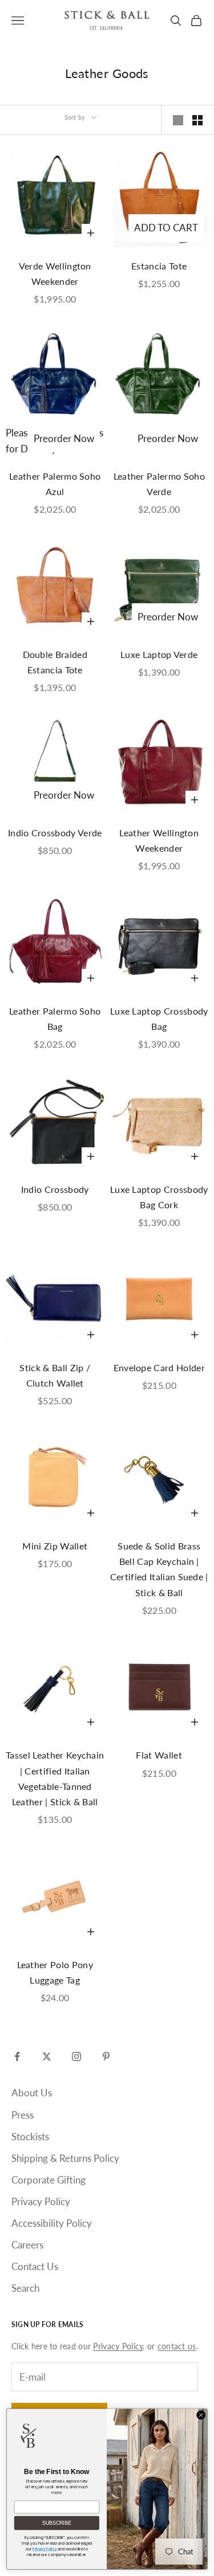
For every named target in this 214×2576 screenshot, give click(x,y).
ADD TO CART (166, 228)
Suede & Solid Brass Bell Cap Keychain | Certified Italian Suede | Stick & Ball (159, 1569)
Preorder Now (64, 438)
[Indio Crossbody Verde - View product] (55, 764)
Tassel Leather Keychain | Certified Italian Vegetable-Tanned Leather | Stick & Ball (55, 1778)
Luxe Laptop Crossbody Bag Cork (159, 1197)
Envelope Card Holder (159, 1367)
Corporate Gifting (49, 2180)
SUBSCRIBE (57, 2523)
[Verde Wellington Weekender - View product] (55, 197)
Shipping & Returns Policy (65, 2158)
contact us (177, 2346)
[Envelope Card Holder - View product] (160, 1299)
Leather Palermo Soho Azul (55, 484)
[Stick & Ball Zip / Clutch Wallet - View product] (55, 1299)
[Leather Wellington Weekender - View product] (160, 764)
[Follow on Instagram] (76, 2056)
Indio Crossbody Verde (55, 833)
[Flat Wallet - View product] (160, 1687)
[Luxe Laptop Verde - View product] (160, 586)
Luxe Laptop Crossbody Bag (159, 1019)
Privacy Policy (41, 2201)
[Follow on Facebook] (17, 2056)
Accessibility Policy (52, 2223)
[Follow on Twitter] (47, 2056)
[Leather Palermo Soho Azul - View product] (55, 376)
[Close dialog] (201, 2415)
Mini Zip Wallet (55, 1546)
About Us (32, 2093)
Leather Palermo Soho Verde (159, 484)
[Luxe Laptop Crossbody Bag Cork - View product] (160, 1121)
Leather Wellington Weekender (159, 840)
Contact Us (35, 2266)
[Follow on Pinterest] (106, 2056)
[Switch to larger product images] (178, 120)
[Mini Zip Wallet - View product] (55, 1478)
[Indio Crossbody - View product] (55, 1121)
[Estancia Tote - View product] (160, 197)
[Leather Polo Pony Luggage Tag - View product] (55, 1896)
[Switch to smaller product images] (197, 120)
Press (23, 2115)
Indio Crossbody (55, 1189)
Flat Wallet (159, 1755)
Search (25, 2288)
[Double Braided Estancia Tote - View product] (55, 586)
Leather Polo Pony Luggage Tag (55, 1972)
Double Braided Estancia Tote (55, 662)
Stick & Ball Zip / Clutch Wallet (55, 1375)
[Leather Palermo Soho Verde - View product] (160, 376)
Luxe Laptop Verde (159, 654)
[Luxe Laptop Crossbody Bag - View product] (160, 943)
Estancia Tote (159, 266)
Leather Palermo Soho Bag (55, 1019)
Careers (27, 2245)
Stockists (30, 2137)
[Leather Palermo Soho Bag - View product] (55, 943)
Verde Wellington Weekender (55, 273)
